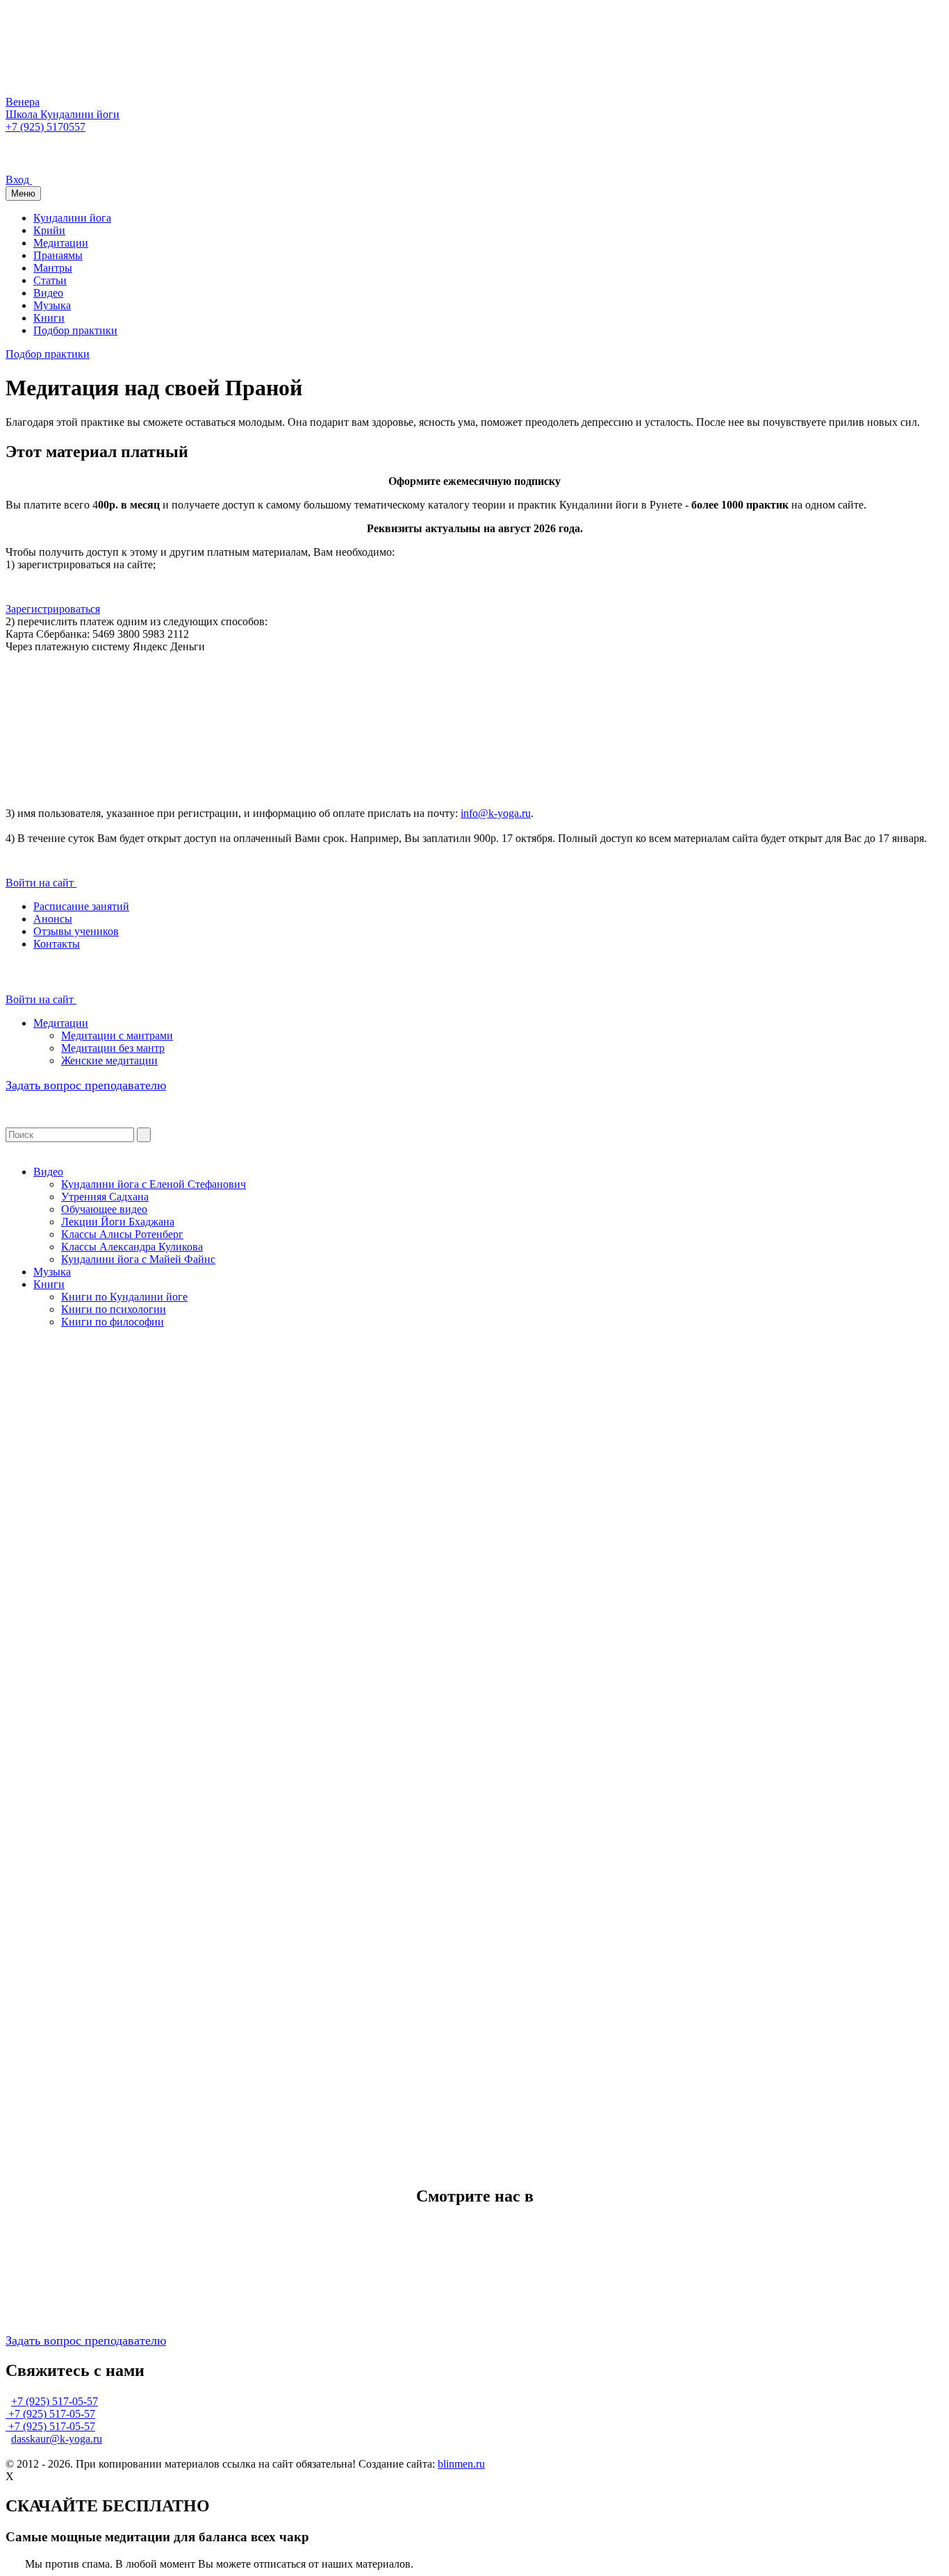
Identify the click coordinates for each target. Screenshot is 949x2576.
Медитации (61, 243)
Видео (48, 293)
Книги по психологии (114, 1309)
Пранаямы (58, 255)
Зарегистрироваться (53, 609)
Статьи (50, 280)
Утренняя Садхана (105, 1197)
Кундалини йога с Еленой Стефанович (154, 1184)
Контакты (57, 944)
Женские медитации (109, 1060)
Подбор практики (75, 330)
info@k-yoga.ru (496, 813)
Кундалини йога (72, 218)
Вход (19, 180)
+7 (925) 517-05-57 (55, 2401)
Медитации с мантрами (117, 1035)
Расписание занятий (81, 906)
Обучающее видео (104, 1209)
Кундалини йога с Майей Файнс (138, 1259)
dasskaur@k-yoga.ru (57, 2439)
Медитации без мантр (113, 1048)
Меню (23, 193)
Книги (49, 318)
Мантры (53, 268)
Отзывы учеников (76, 931)
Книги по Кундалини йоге (124, 1297)
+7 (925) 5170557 (46, 127)
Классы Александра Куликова (132, 1247)
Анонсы (53, 919)
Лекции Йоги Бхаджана (118, 1222)
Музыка (52, 305)
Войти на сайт (41, 883)
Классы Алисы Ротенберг (122, 1234)
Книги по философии (113, 1322)
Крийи (49, 230)
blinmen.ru (461, 2464)
